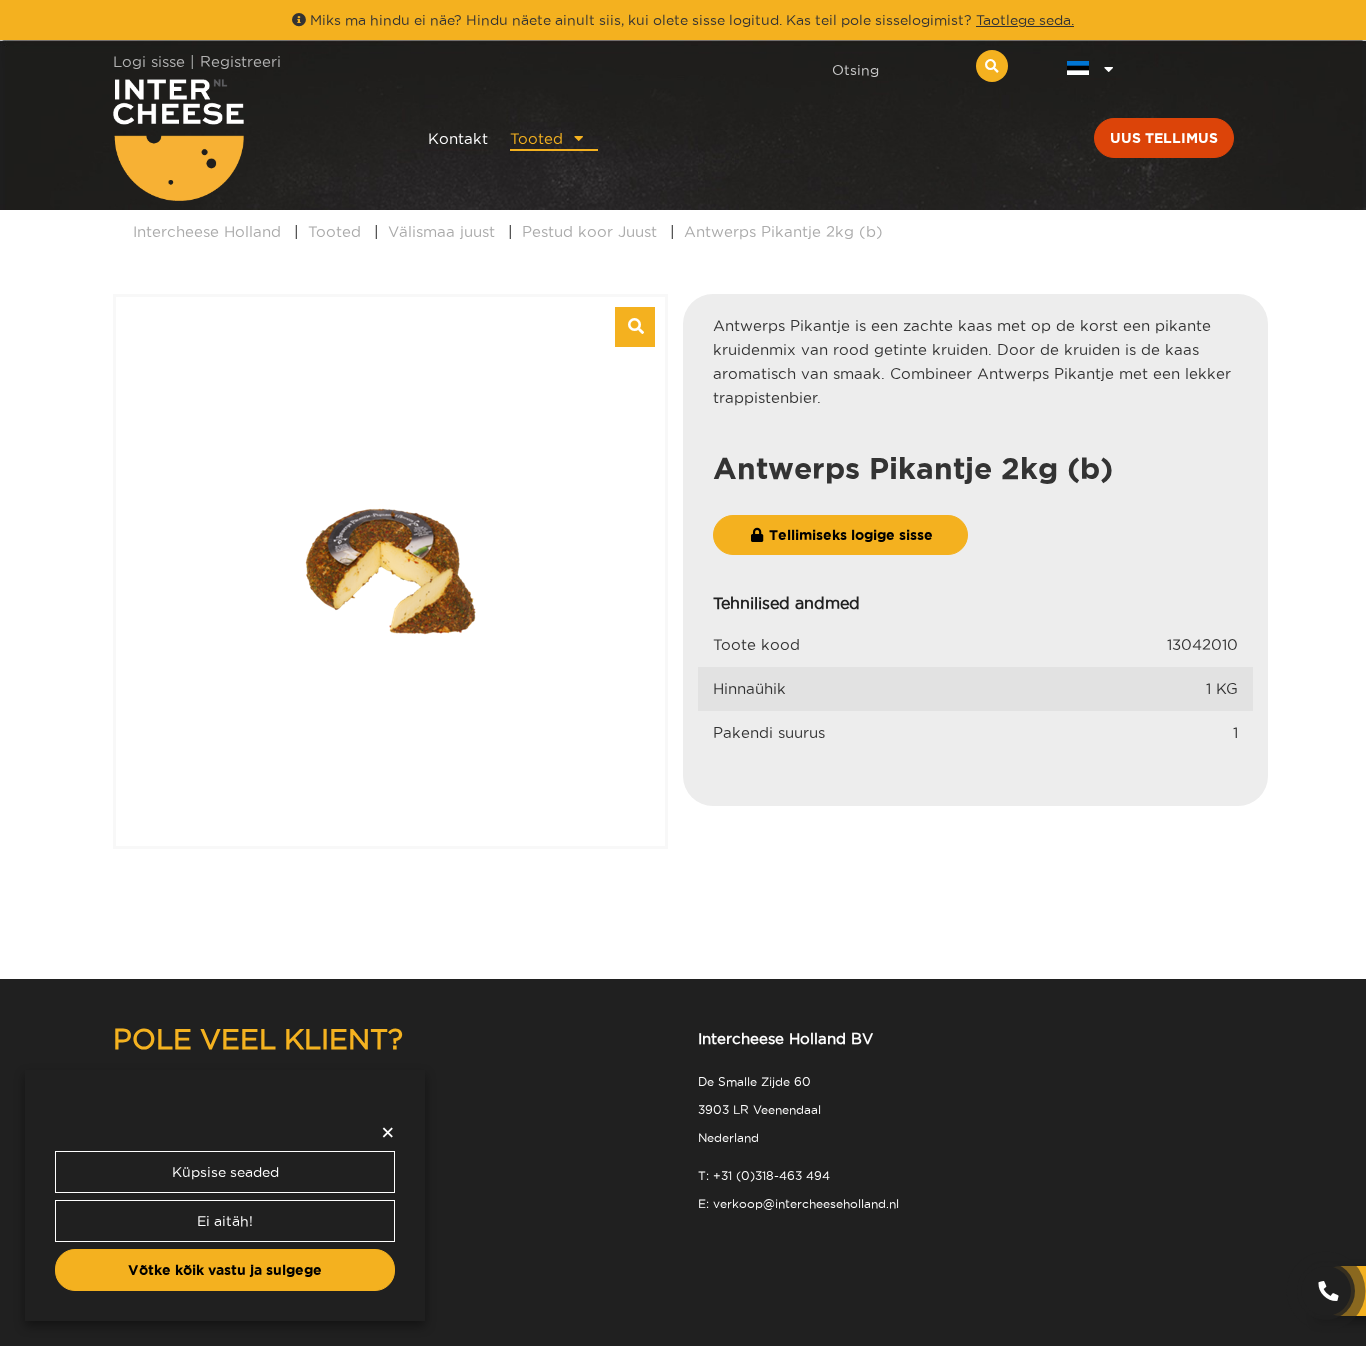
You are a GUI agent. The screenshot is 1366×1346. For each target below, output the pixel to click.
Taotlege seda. (1025, 20)
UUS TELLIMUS (1164, 138)
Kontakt (458, 138)
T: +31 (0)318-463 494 (764, 1175)
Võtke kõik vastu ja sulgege (225, 1270)
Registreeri (240, 61)
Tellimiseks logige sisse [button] (849, 535)
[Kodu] (244, 139)
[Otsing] (992, 66)
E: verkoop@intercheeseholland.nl (798, 1203)
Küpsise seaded (225, 1172)
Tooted (536, 138)
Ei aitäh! (225, 1221)
